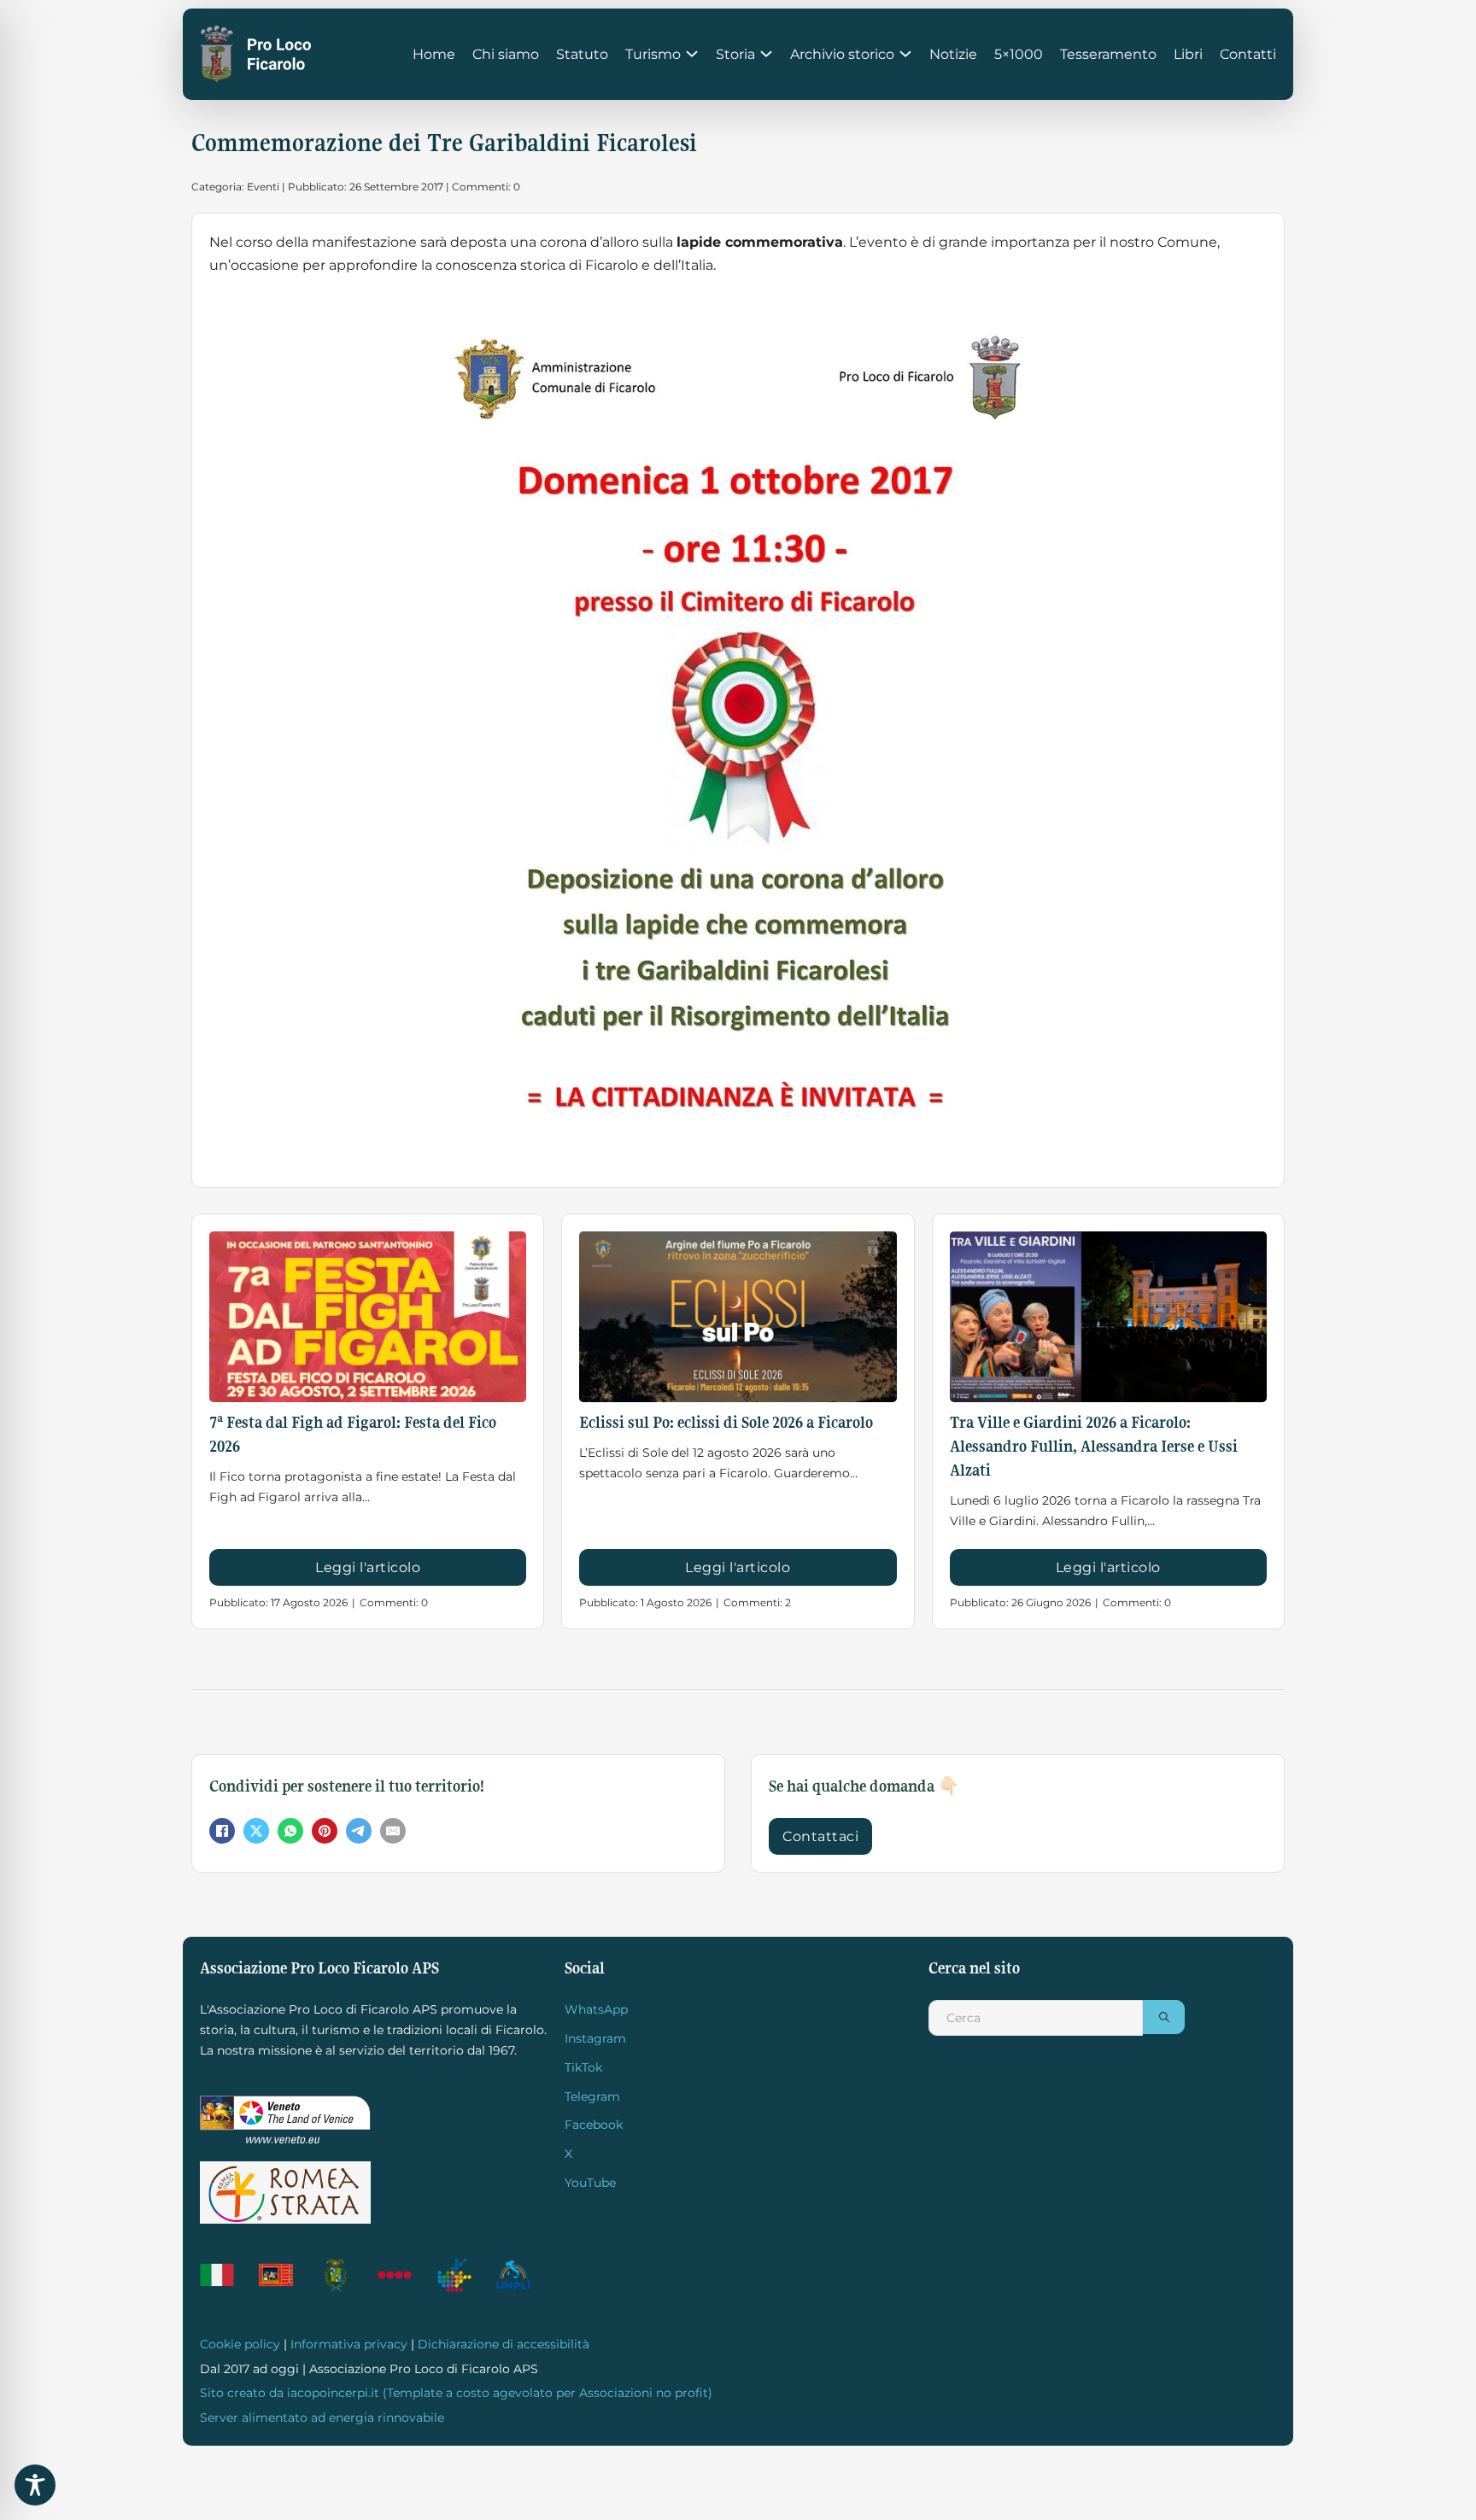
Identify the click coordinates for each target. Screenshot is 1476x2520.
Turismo (653, 54)
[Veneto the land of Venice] (285, 2120)
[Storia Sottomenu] (766, 54)
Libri (1188, 54)
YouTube (590, 2183)
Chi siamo (506, 54)
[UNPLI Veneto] (463, 2275)
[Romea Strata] (285, 2193)
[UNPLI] (521, 2275)
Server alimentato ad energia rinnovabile (322, 2418)
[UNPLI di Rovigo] (403, 2275)
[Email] (393, 1831)
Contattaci (820, 1836)
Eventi (263, 187)
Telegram (592, 2096)
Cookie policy (240, 2344)
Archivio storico (842, 54)
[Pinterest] (325, 1831)
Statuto (582, 54)
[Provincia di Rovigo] (344, 2275)
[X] (256, 1831)
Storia (735, 54)
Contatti (1248, 54)
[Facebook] (222, 1831)
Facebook (594, 2125)
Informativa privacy (349, 2344)
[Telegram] (359, 1831)
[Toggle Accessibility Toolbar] (35, 2485)
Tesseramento (1108, 54)
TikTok (583, 2067)
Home (434, 54)
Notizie (953, 54)
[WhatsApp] (290, 1831)
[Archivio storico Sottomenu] (905, 54)
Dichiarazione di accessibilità (504, 2344)
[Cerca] (1164, 2017)
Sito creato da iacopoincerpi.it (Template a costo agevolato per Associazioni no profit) (456, 2393)
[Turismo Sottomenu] (692, 54)
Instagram (595, 2038)
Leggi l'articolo (368, 1567)
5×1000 (1019, 54)
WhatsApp (596, 2009)
